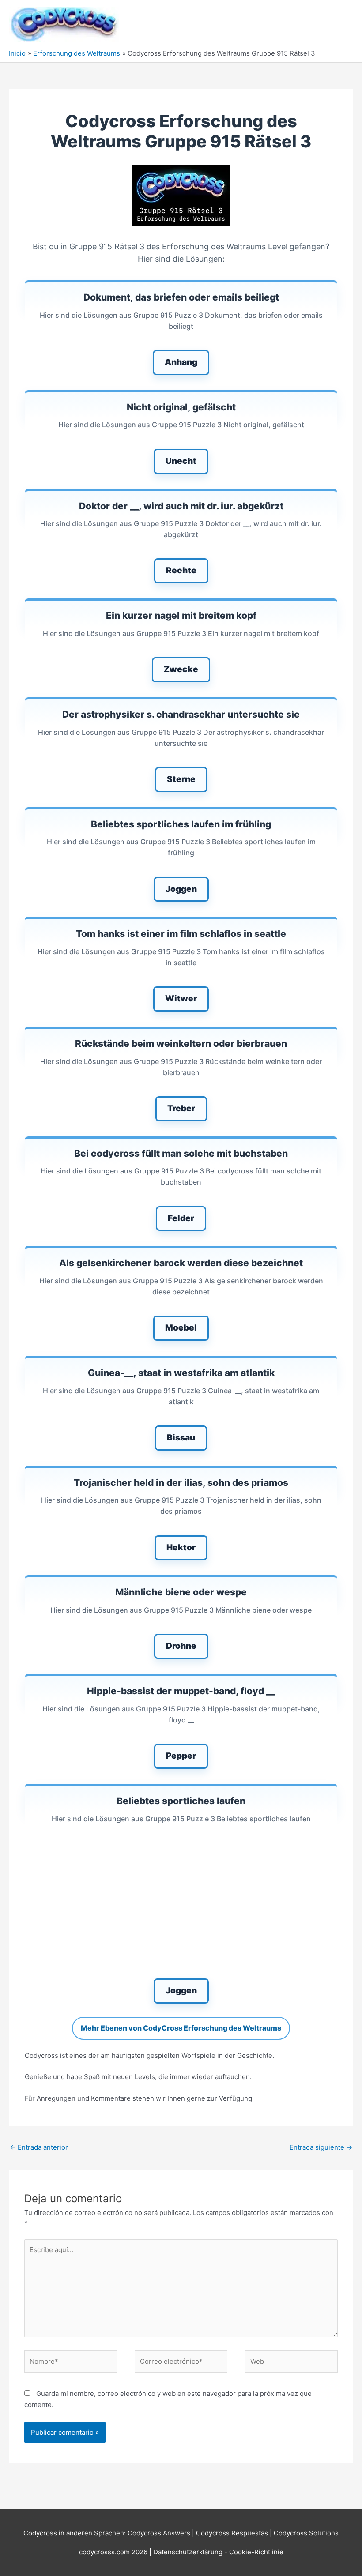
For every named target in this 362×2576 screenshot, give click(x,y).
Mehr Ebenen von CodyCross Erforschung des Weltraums (181, 2028)
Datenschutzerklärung (189, 2552)
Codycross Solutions (306, 2533)
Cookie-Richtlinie (256, 2552)
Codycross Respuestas (232, 2533)
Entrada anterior (39, 2147)
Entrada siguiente (321, 2147)
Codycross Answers (159, 2533)
